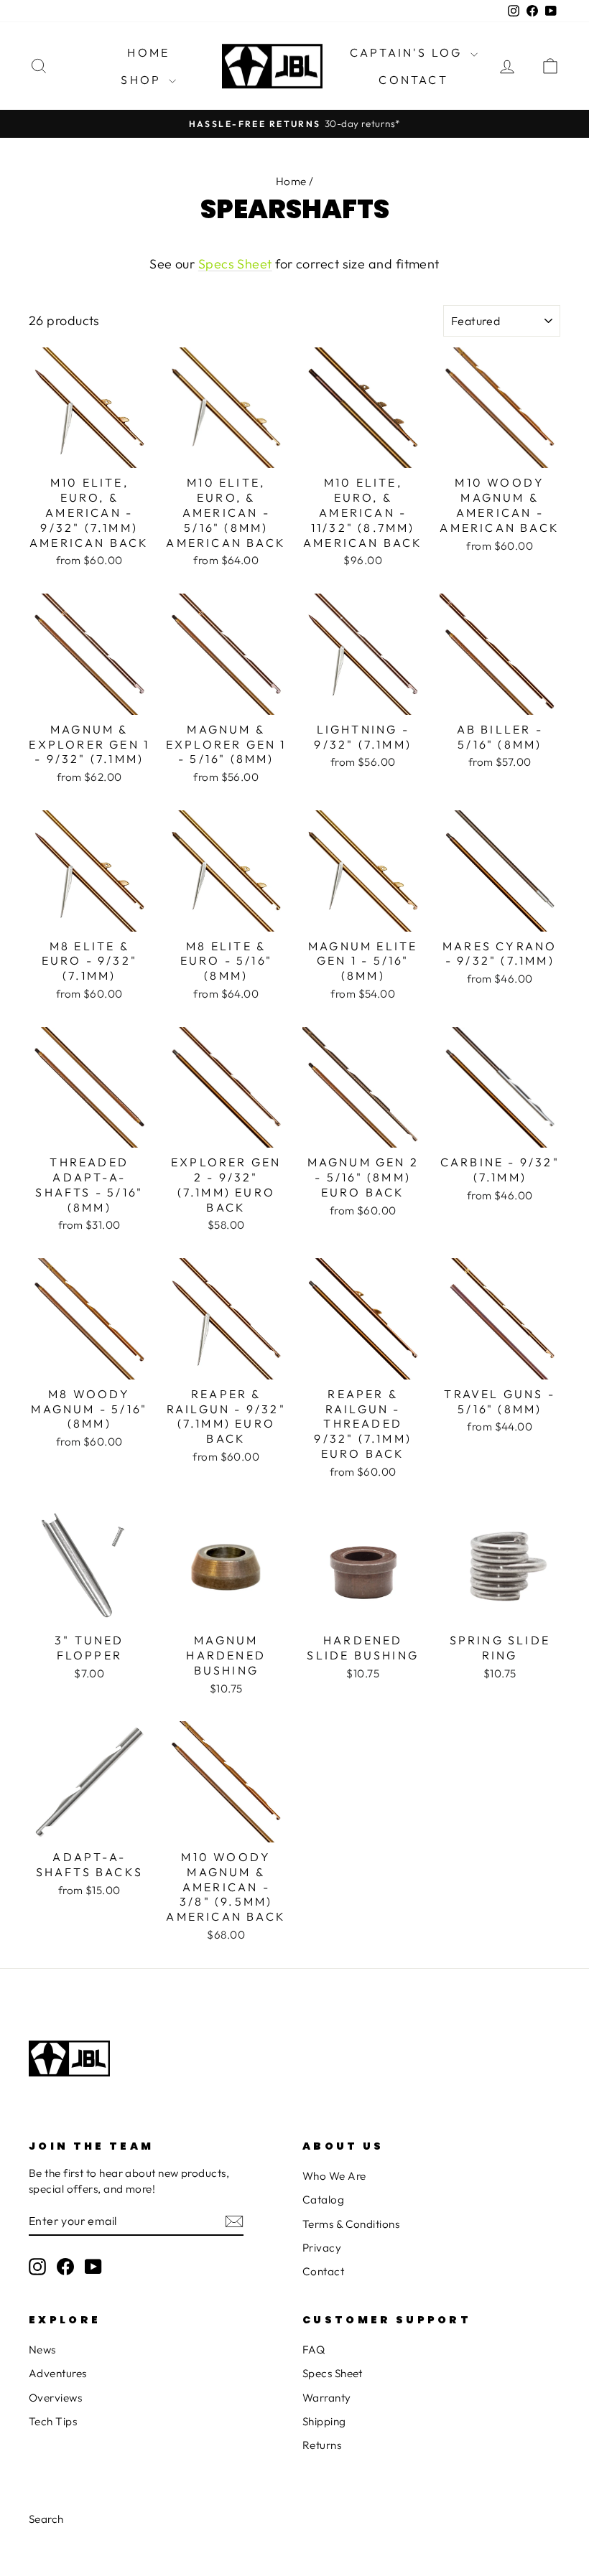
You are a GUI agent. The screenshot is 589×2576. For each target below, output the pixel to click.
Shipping (324, 2421)
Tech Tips (53, 2421)
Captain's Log (408, 52)
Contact (413, 80)
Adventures (58, 2373)
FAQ (314, 2350)
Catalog (323, 2200)
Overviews (55, 2398)
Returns (322, 2445)
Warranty (327, 2398)
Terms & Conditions (351, 2224)
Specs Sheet (235, 264)
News (42, 2350)
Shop (143, 80)
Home (148, 52)
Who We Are (334, 2176)
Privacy (322, 2248)
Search (46, 2519)
